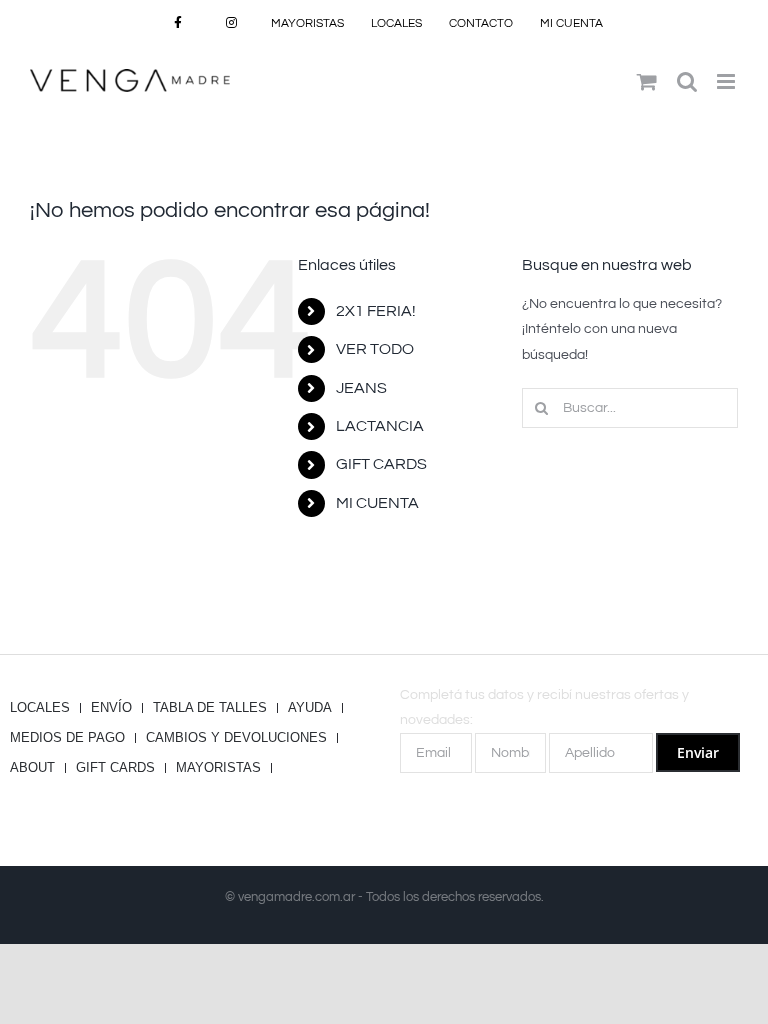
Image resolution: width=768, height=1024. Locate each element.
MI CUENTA (377, 503)
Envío (111, 708)
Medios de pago (67, 738)
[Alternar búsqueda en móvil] (687, 81)
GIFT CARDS (381, 464)
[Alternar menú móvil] (727, 81)
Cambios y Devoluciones (236, 738)
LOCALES (40, 708)
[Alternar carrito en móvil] (647, 81)
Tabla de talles (210, 708)
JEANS (361, 388)
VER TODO (375, 349)
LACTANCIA (380, 426)
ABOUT (32, 768)
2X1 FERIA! (376, 311)
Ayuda (310, 708)
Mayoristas (218, 768)
